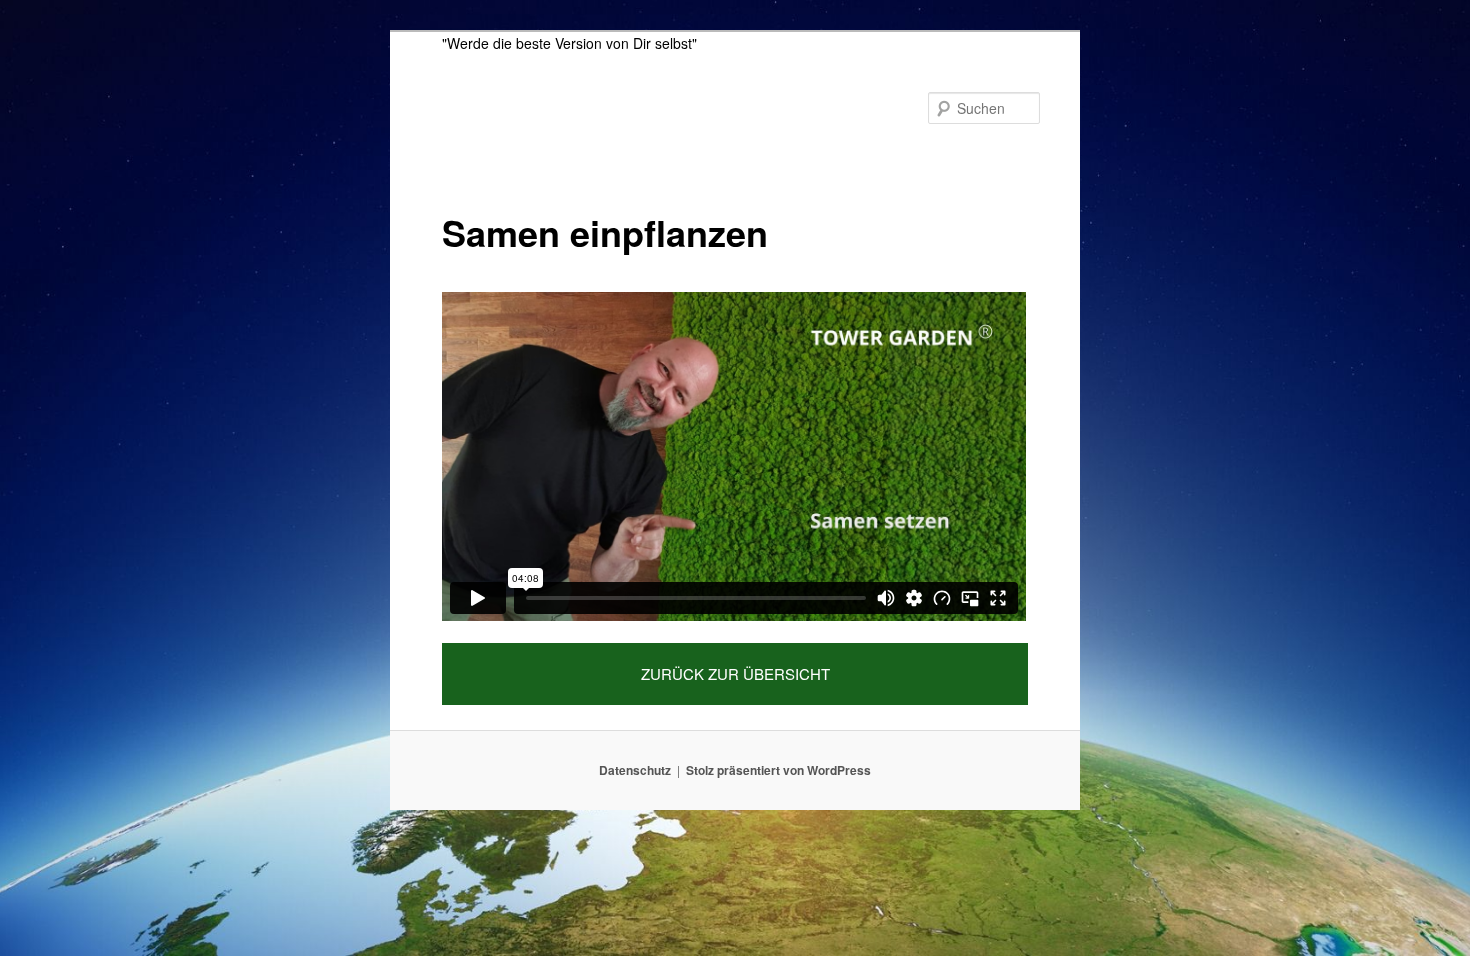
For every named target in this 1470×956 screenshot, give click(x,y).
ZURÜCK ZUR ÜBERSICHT (735, 673)
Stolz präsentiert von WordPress (778, 770)
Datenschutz (635, 770)
